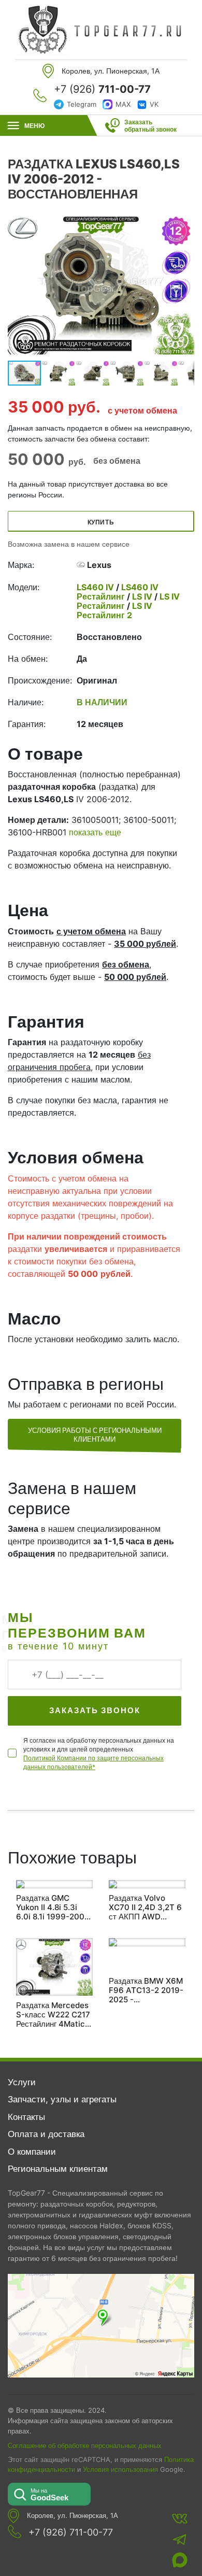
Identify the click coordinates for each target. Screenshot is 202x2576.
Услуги (22, 2082)
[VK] (180, 2518)
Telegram (82, 104)
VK (154, 104)
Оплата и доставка (46, 2134)
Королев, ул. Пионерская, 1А (73, 2516)
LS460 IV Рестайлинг (118, 592)
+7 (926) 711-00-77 (71, 2532)
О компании (32, 2152)
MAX (123, 104)
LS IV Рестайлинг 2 (114, 610)
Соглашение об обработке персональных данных (85, 2445)
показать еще (95, 832)
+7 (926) (102, 89)
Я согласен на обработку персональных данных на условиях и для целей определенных (99, 1754)
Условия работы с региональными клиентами (95, 1435)
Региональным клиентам (58, 2169)
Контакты (26, 2117)
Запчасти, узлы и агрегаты (62, 2099)
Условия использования (120, 2470)
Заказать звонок (95, 1710)
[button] (185, 284)
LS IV (142, 596)
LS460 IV (96, 587)
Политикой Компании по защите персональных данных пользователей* (93, 1762)
